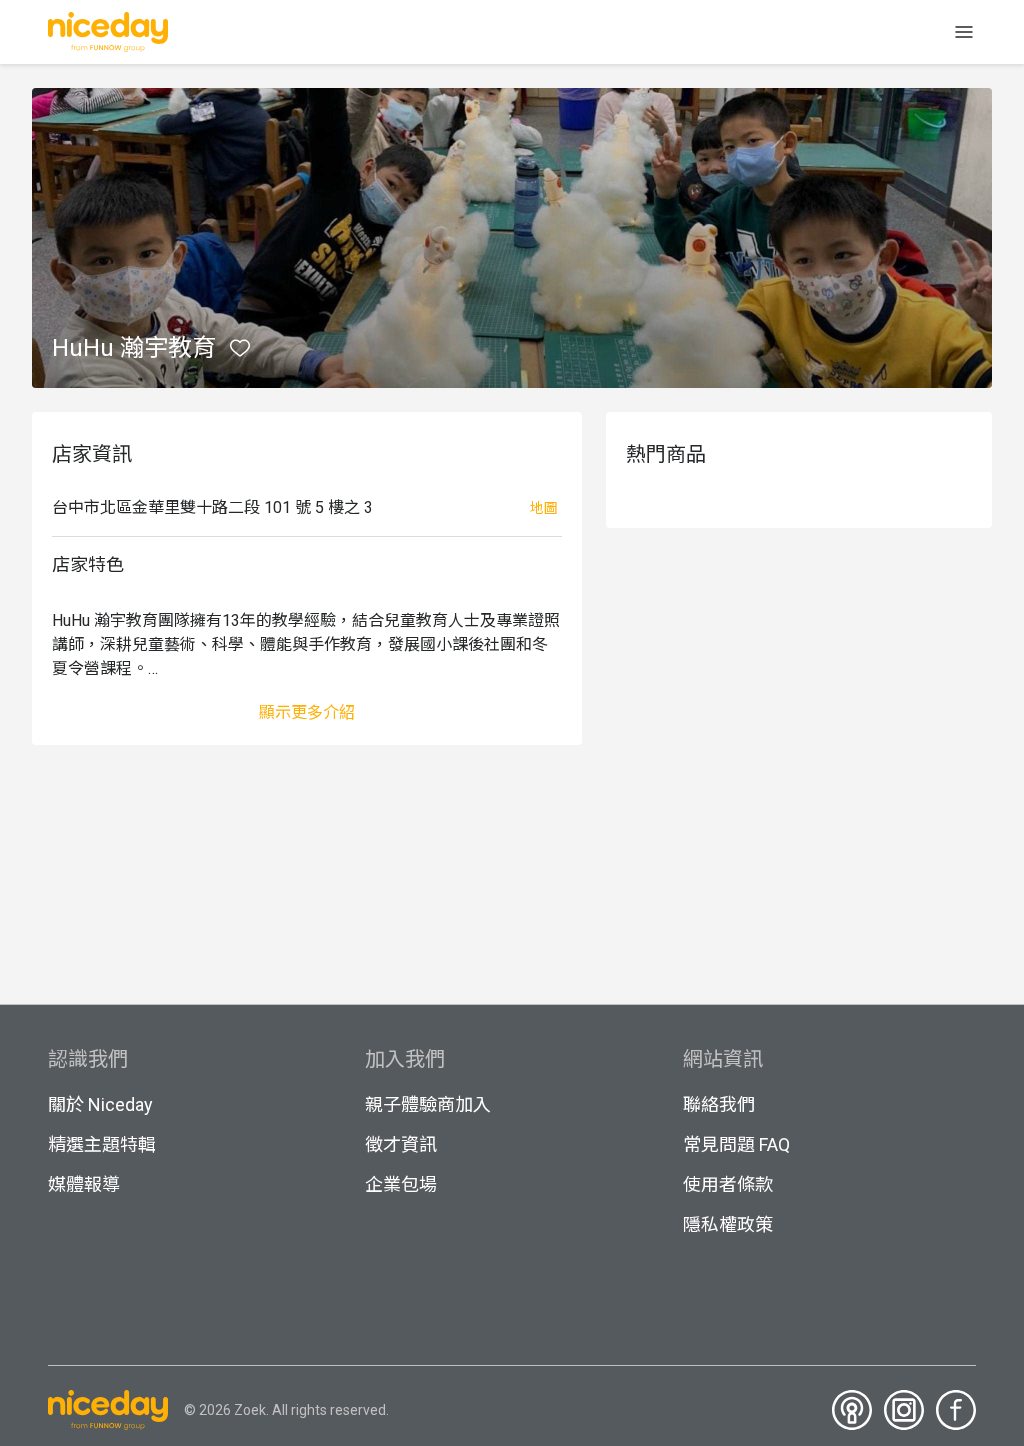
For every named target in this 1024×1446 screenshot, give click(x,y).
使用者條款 (728, 1184)
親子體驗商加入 (428, 1104)
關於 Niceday (100, 1104)
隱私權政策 (728, 1224)
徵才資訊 (401, 1144)
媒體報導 (84, 1184)
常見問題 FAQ (736, 1144)
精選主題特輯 (102, 1144)
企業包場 (401, 1184)
